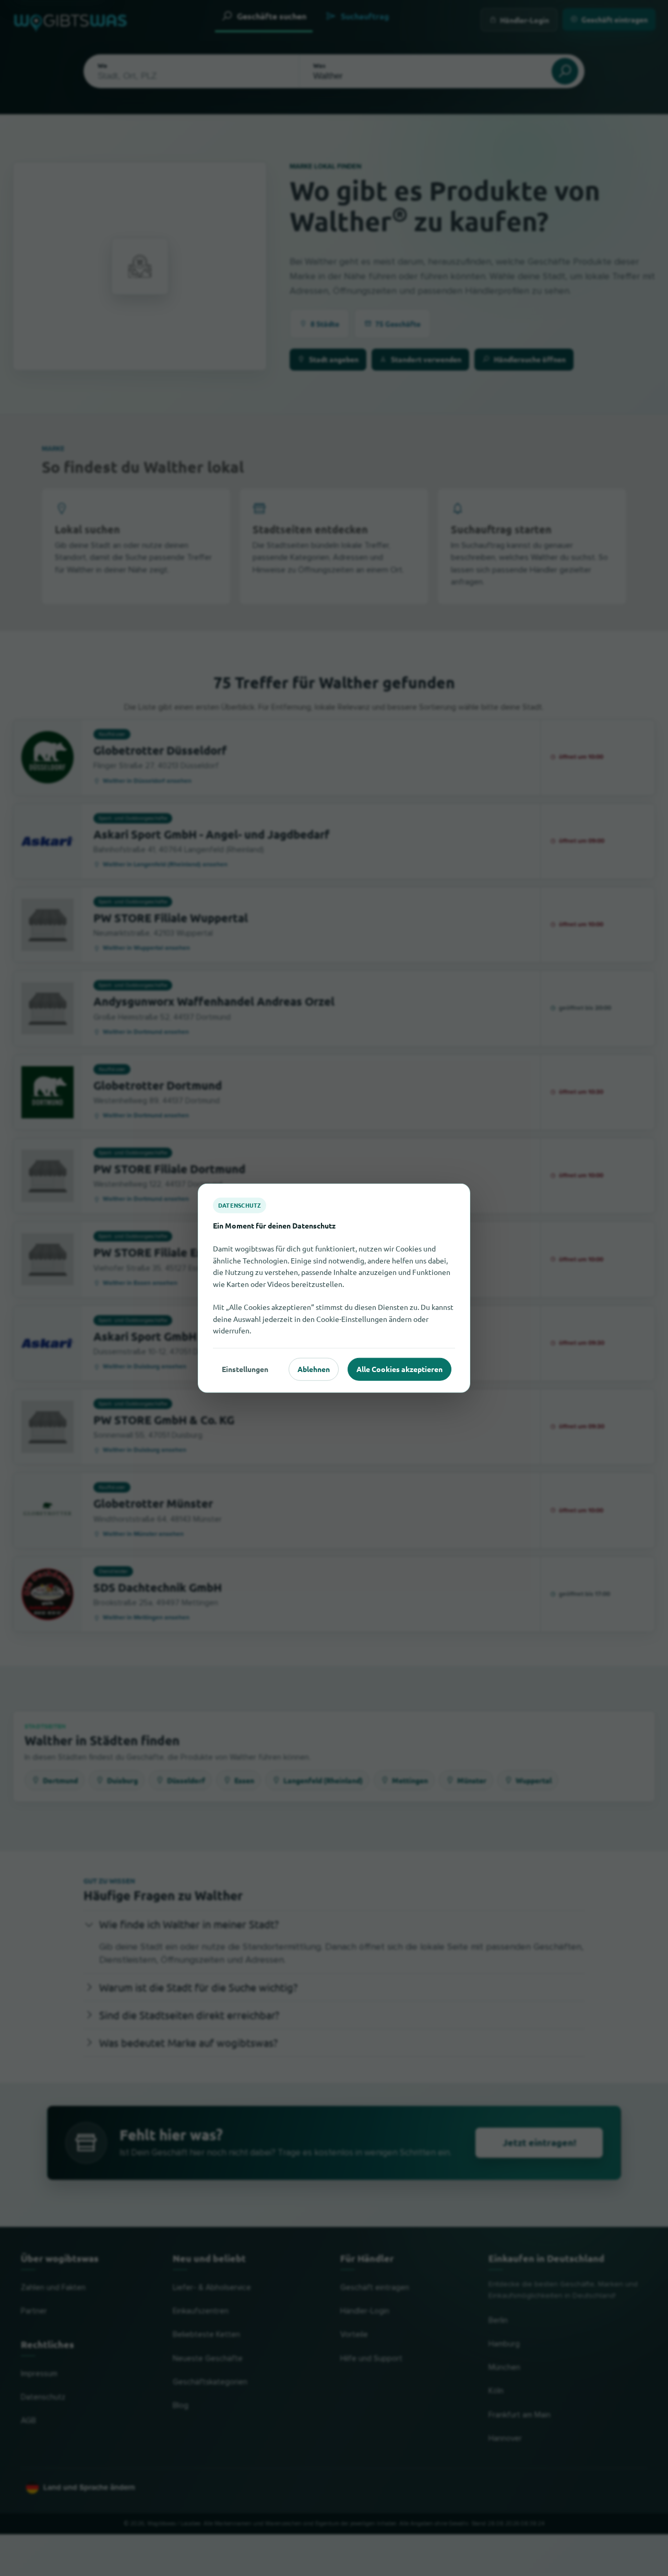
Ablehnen (314, 1369)
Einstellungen (245, 1369)
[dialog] (334, 1288)
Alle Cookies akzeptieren (399, 1369)
